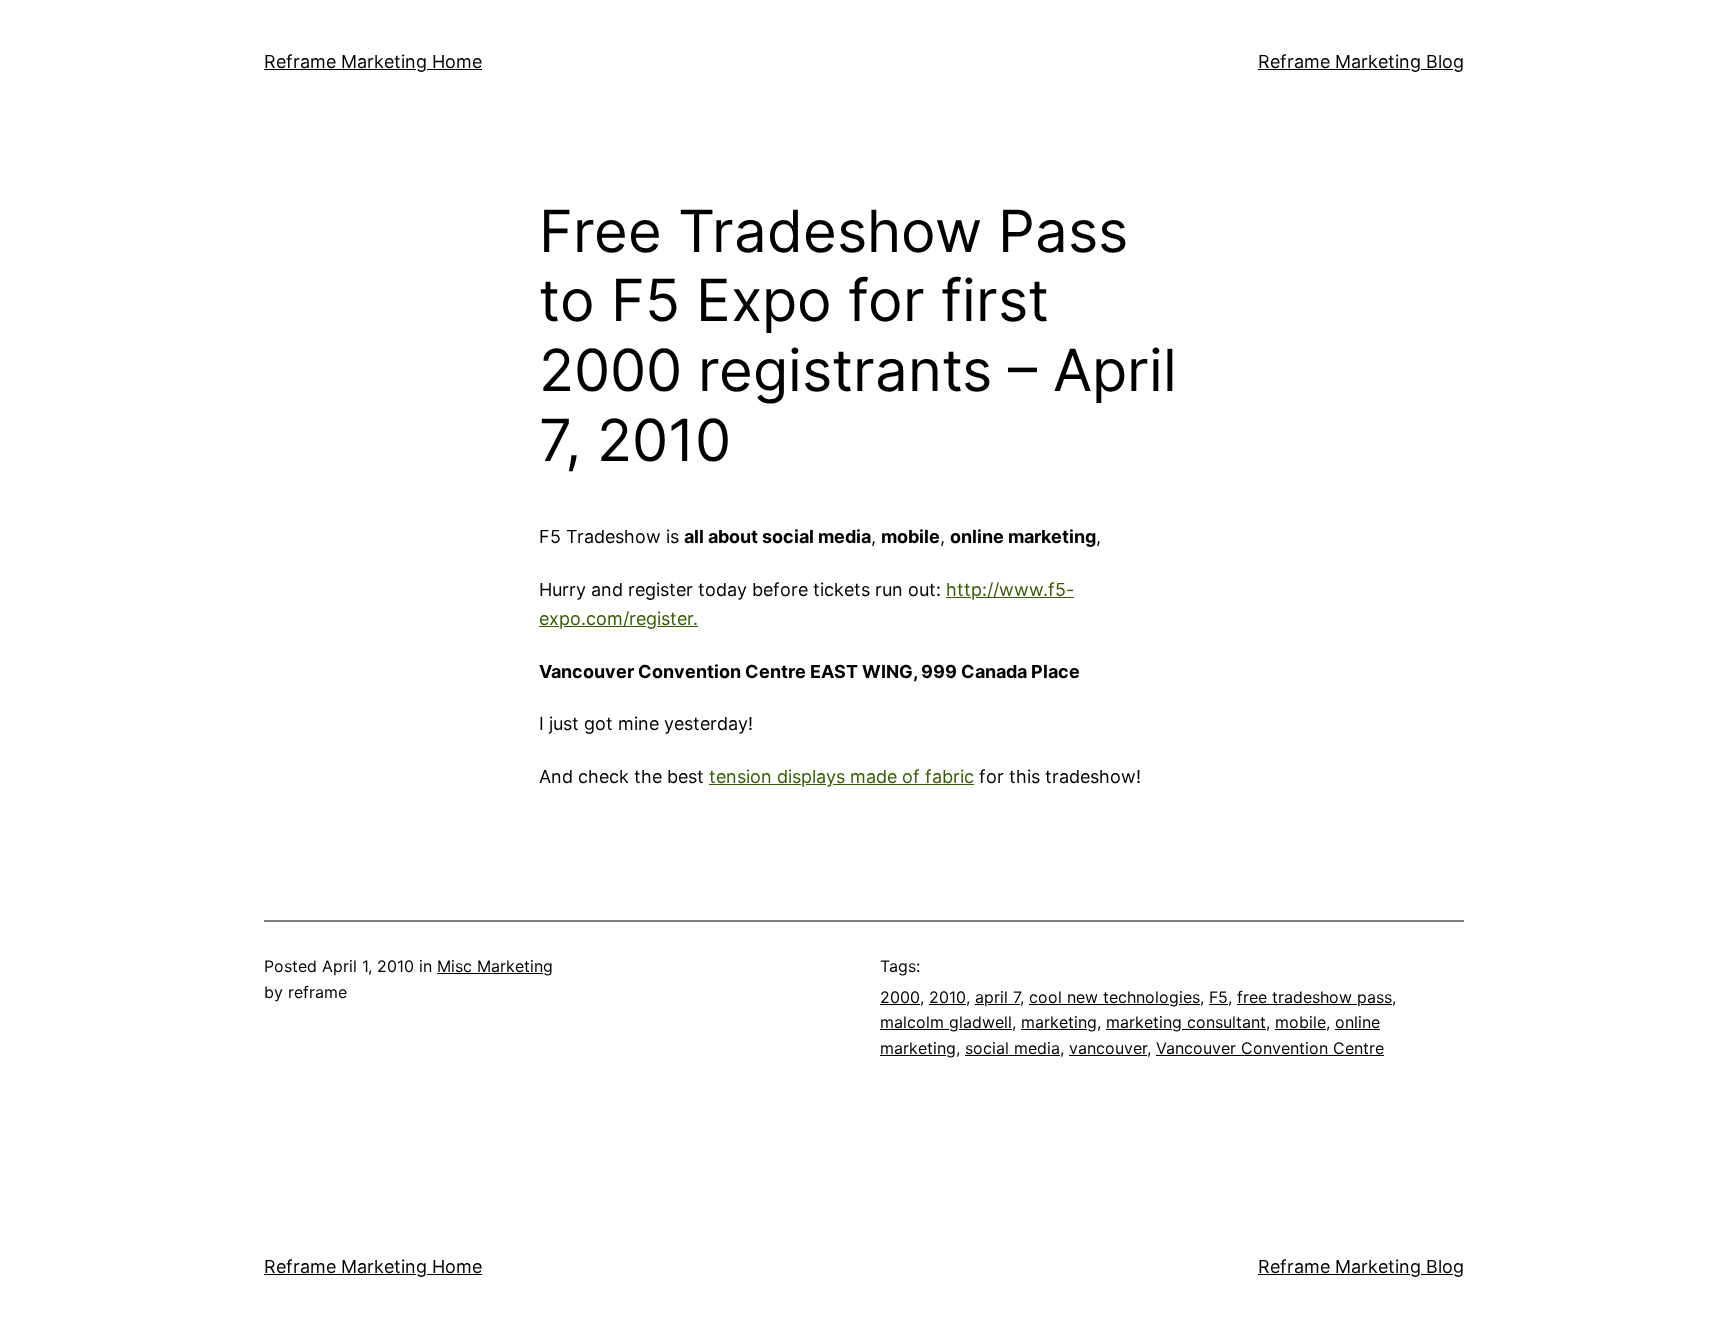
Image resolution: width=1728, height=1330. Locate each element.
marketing (1059, 1022)
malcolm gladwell (946, 1022)
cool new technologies (1114, 997)
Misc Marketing (495, 966)
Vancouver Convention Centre (1270, 1048)
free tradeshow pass (1314, 997)
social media (1012, 1048)
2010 (947, 997)
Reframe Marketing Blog (1361, 61)
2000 (900, 997)
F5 (1218, 997)
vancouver (1108, 1048)
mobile (1300, 1022)
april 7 (997, 997)
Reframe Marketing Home (373, 61)
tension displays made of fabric (841, 776)
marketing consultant (1186, 1022)
